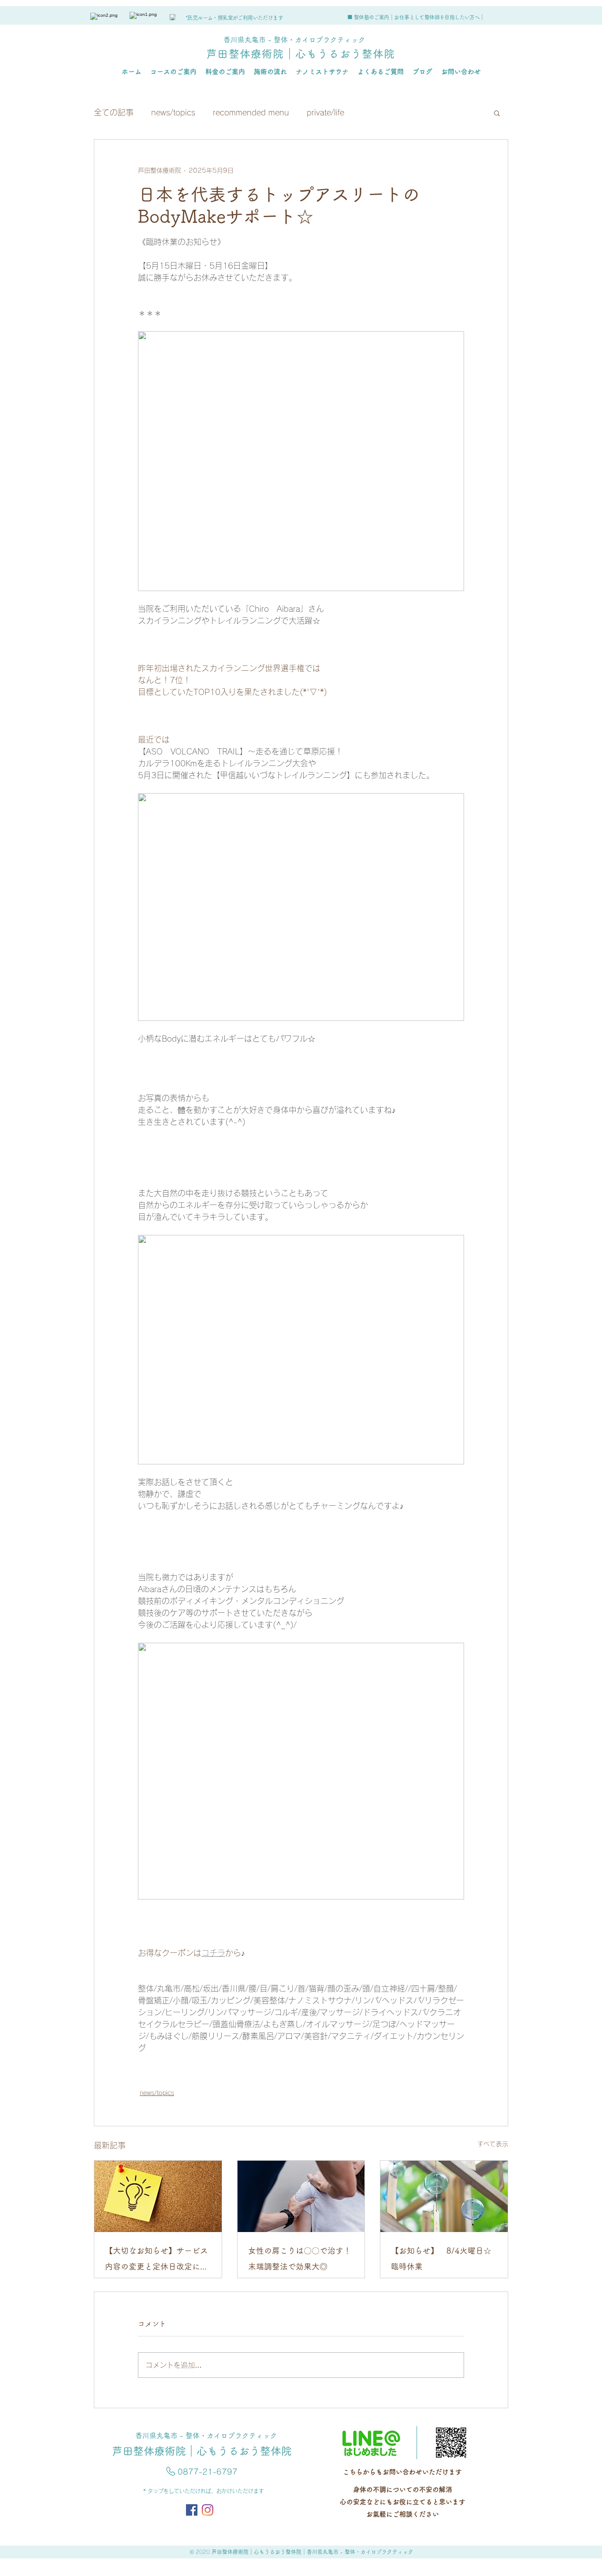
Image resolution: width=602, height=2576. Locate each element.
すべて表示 (493, 2144)
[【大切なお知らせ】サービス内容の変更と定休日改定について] (158, 2196)
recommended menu (251, 112)
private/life (325, 112)
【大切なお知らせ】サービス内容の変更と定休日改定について (156, 2260)
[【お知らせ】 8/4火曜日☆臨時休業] (444, 2196)
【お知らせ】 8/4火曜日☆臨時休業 (441, 2258)
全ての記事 (114, 112)
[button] (497, 113)
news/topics (173, 112)
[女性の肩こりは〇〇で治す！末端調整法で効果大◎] (301, 2196)
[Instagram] (208, 2510)
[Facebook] (192, 2510)
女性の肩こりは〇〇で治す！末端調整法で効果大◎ (300, 2258)
